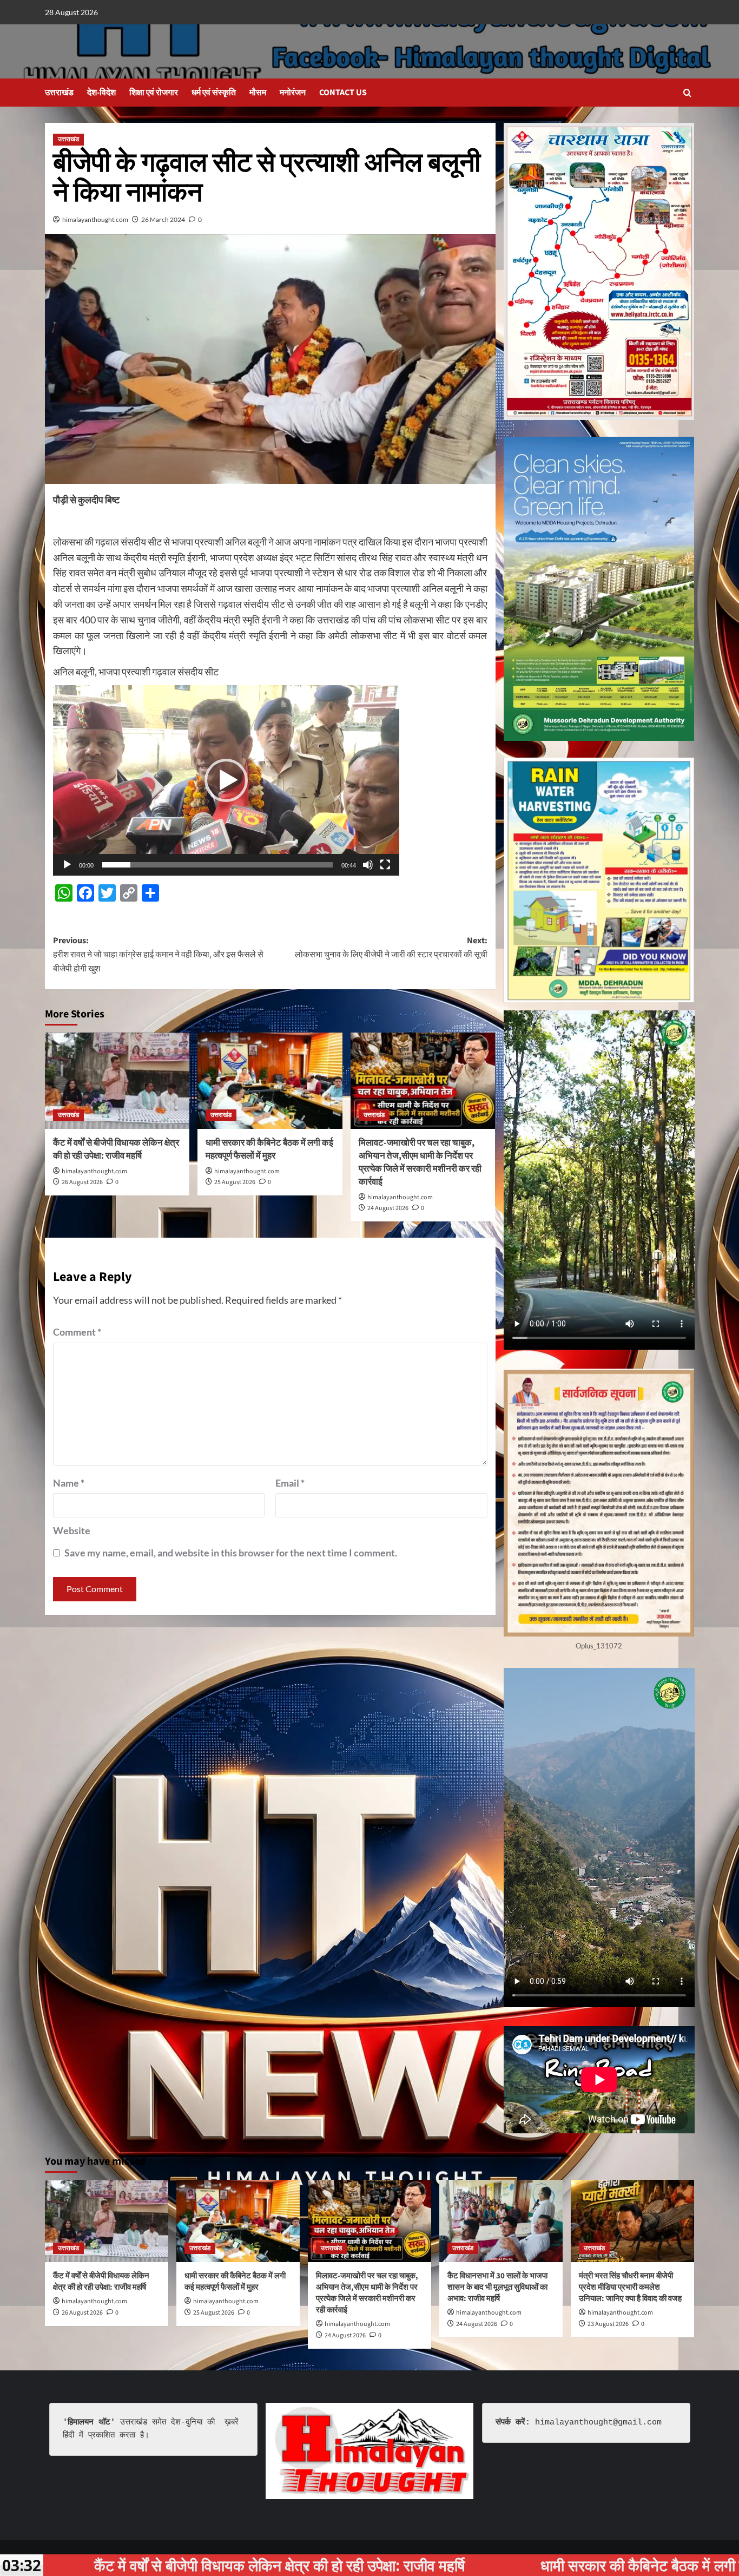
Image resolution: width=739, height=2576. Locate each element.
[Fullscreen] (385, 865)
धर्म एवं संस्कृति (214, 93)
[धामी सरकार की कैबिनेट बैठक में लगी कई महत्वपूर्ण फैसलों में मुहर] (270, 1081)
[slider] (217, 865)
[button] (687, 93)
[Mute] (368, 865)
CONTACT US (343, 93)
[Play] (67, 865)
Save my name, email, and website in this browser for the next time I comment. (231, 1553)
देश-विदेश (101, 93)
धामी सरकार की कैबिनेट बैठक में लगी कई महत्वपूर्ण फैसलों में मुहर (269, 1149)
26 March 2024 (163, 219)
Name (69, 1483)
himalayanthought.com (95, 219)
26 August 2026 (82, 1182)
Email (290, 1483)
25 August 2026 (235, 1182)
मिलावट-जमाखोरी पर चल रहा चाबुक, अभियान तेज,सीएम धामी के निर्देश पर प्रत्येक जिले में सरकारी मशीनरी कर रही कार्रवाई (420, 1162)
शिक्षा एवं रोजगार (154, 93)
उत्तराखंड (59, 93)
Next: (391, 948)
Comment (77, 1332)
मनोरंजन (293, 93)
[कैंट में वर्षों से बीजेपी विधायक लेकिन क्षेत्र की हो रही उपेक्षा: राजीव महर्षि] (117, 1081)
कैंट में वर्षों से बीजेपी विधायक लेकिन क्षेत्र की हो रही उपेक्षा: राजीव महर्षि (116, 1149)
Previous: (158, 954)
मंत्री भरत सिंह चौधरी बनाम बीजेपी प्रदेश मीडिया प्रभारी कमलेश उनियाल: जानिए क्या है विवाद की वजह (630, 2287)
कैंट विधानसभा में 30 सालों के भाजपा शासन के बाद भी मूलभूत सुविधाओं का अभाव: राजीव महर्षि (497, 2287)
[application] (226, 780)
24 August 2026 (388, 1208)
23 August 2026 (608, 2324)
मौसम (258, 93)
